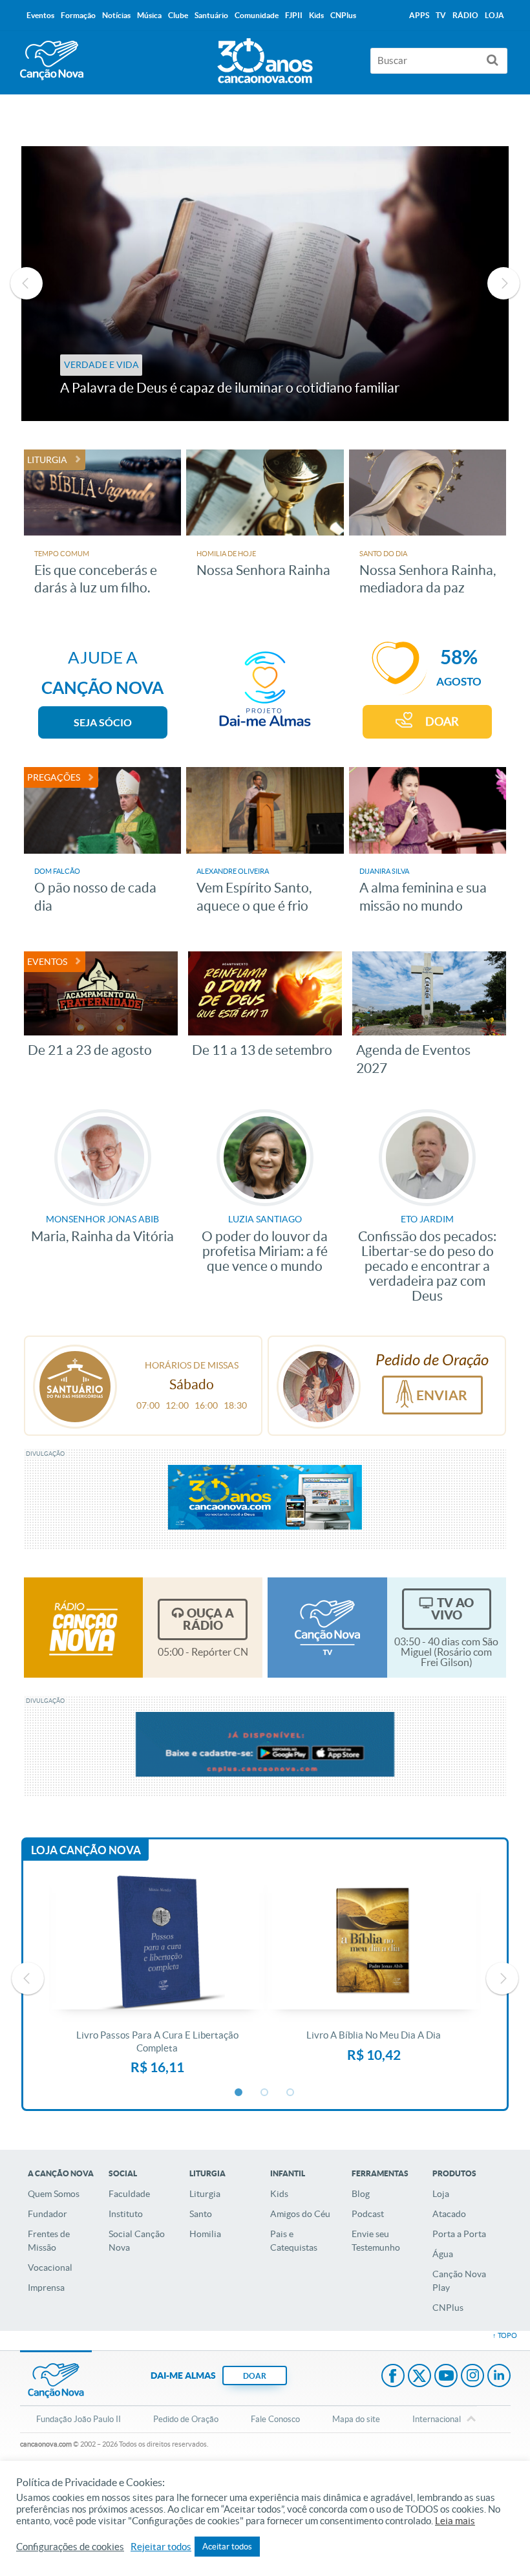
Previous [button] (26, 283)
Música (149, 15)
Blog (361, 2194)
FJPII (294, 15)
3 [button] (291, 2093)
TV (441, 15)
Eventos (40, 15)
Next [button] (503, 283)
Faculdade (129, 2194)
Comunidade (257, 15)
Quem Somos (54, 2194)
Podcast (368, 2214)
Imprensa (46, 2288)
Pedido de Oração (186, 2419)
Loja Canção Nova (86, 1850)
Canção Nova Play (459, 2281)
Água (443, 2254)
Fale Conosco (275, 2419)
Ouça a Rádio (208, 1619)
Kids (279, 2194)
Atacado (449, 2214)
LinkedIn (499, 2377)
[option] (265, 284)
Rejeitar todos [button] (161, 2547)
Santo (201, 2214)
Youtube (446, 2377)
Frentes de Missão (49, 2241)
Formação (78, 15)
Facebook (393, 2377)
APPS (419, 15)
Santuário (211, 15)
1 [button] (239, 2093)
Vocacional (50, 2268)
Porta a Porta (459, 2234)
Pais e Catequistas (294, 2241)
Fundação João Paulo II (79, 2419)
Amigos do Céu (300, 2214)
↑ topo (505, 2335)
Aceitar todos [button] (227, 2547)
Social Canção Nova (137, 2241)
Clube (178, 15)
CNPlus (448, 2308)
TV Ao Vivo (452, 1609)
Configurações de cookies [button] (70, 2547)
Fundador (48, 2214)
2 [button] (265, 2093)
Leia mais (455, 2521)
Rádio (465, 15)
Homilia (205, 2234)
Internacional (437, 2419)
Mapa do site (356, 2419)
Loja (441, 2194)
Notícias (116, 15)
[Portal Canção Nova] (52, 60)
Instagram (472, 2377)
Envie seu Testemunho (376, 2241)
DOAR (442, 721)
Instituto (126, 2214)
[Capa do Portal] (265, 58)
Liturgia (205, 2194)
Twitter (419, 2377)
